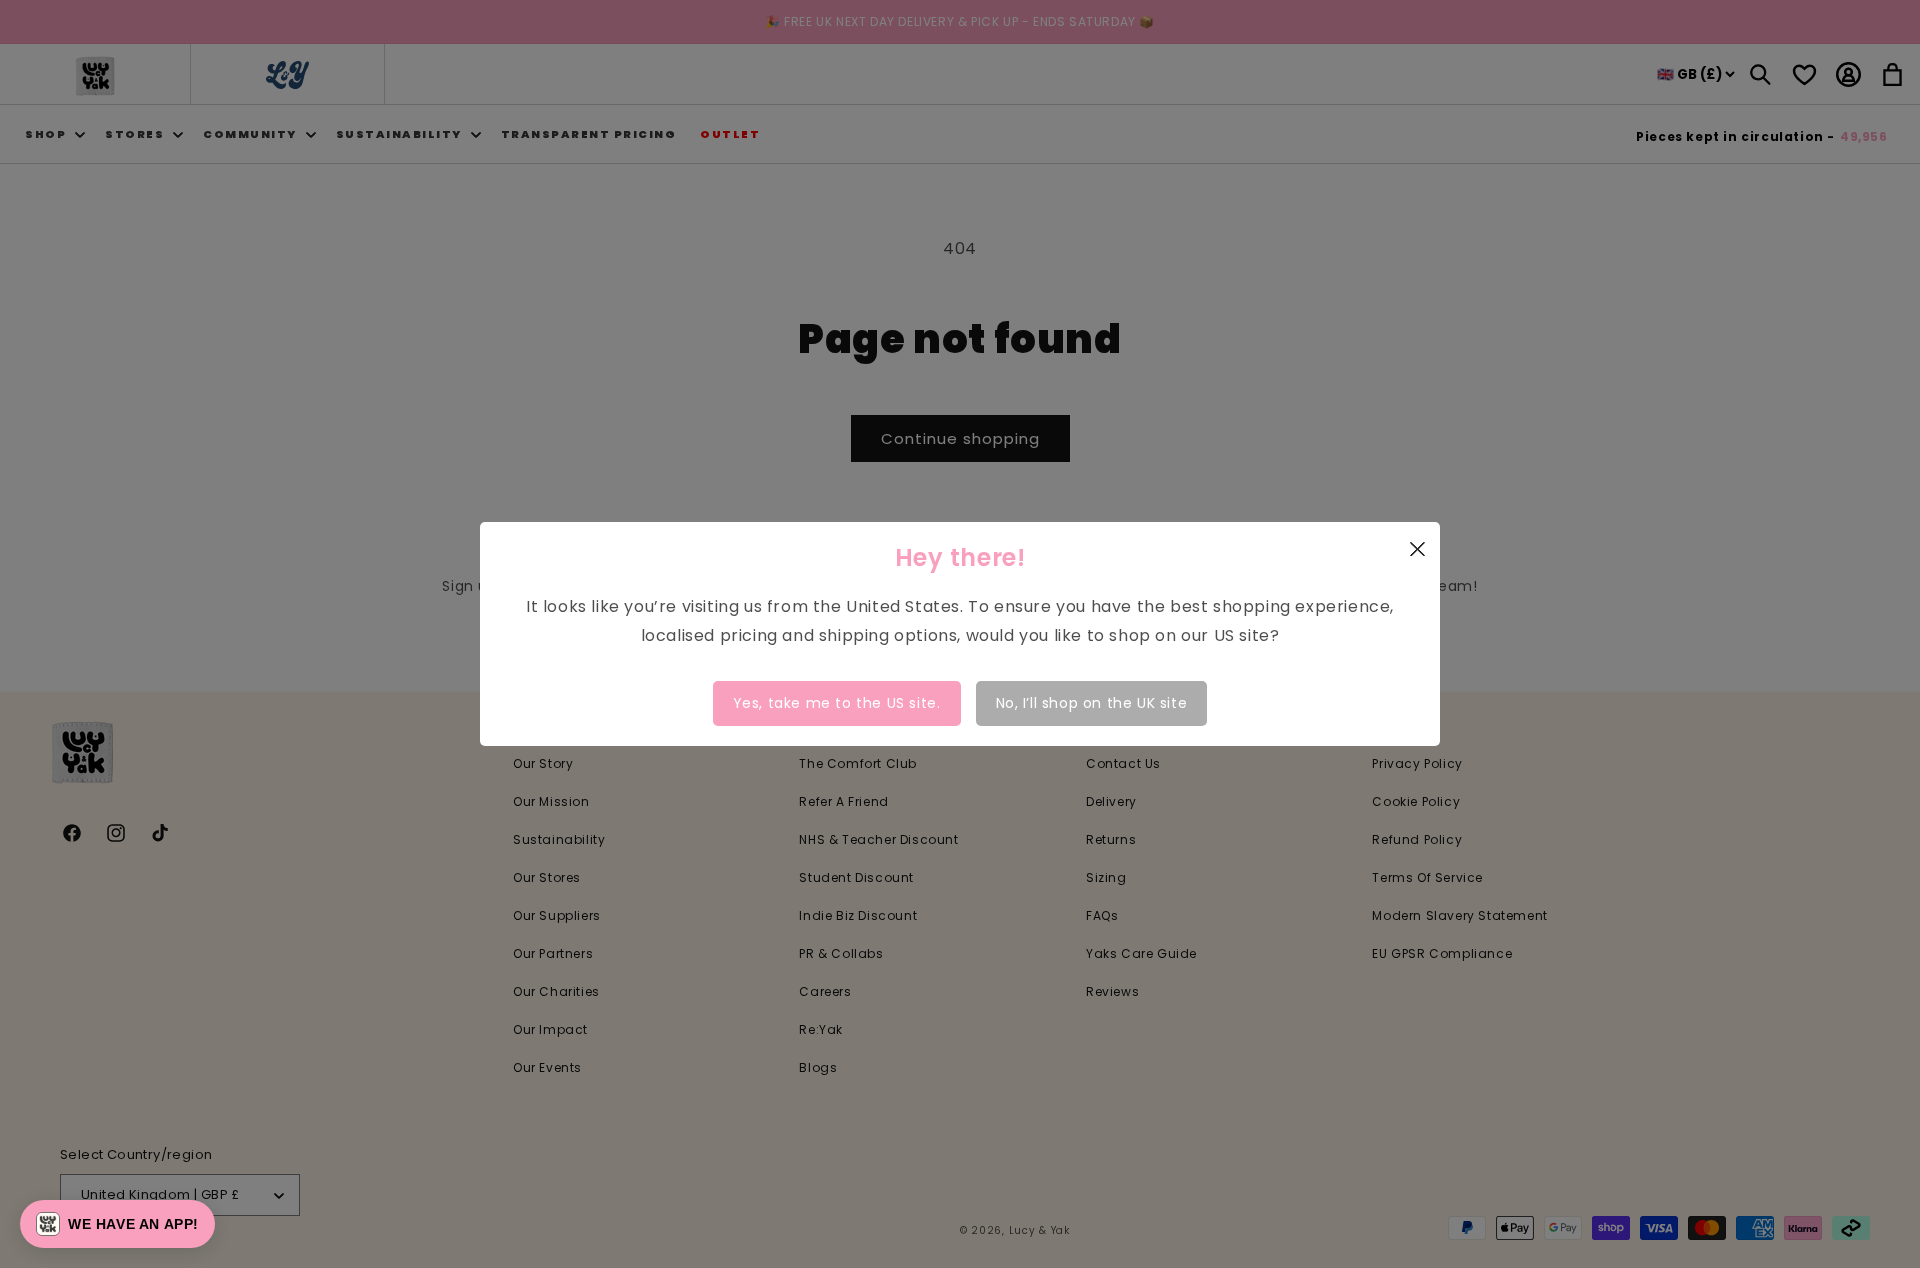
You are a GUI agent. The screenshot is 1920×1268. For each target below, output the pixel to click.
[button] (117, 1224)
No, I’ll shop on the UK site (1092, 703)
